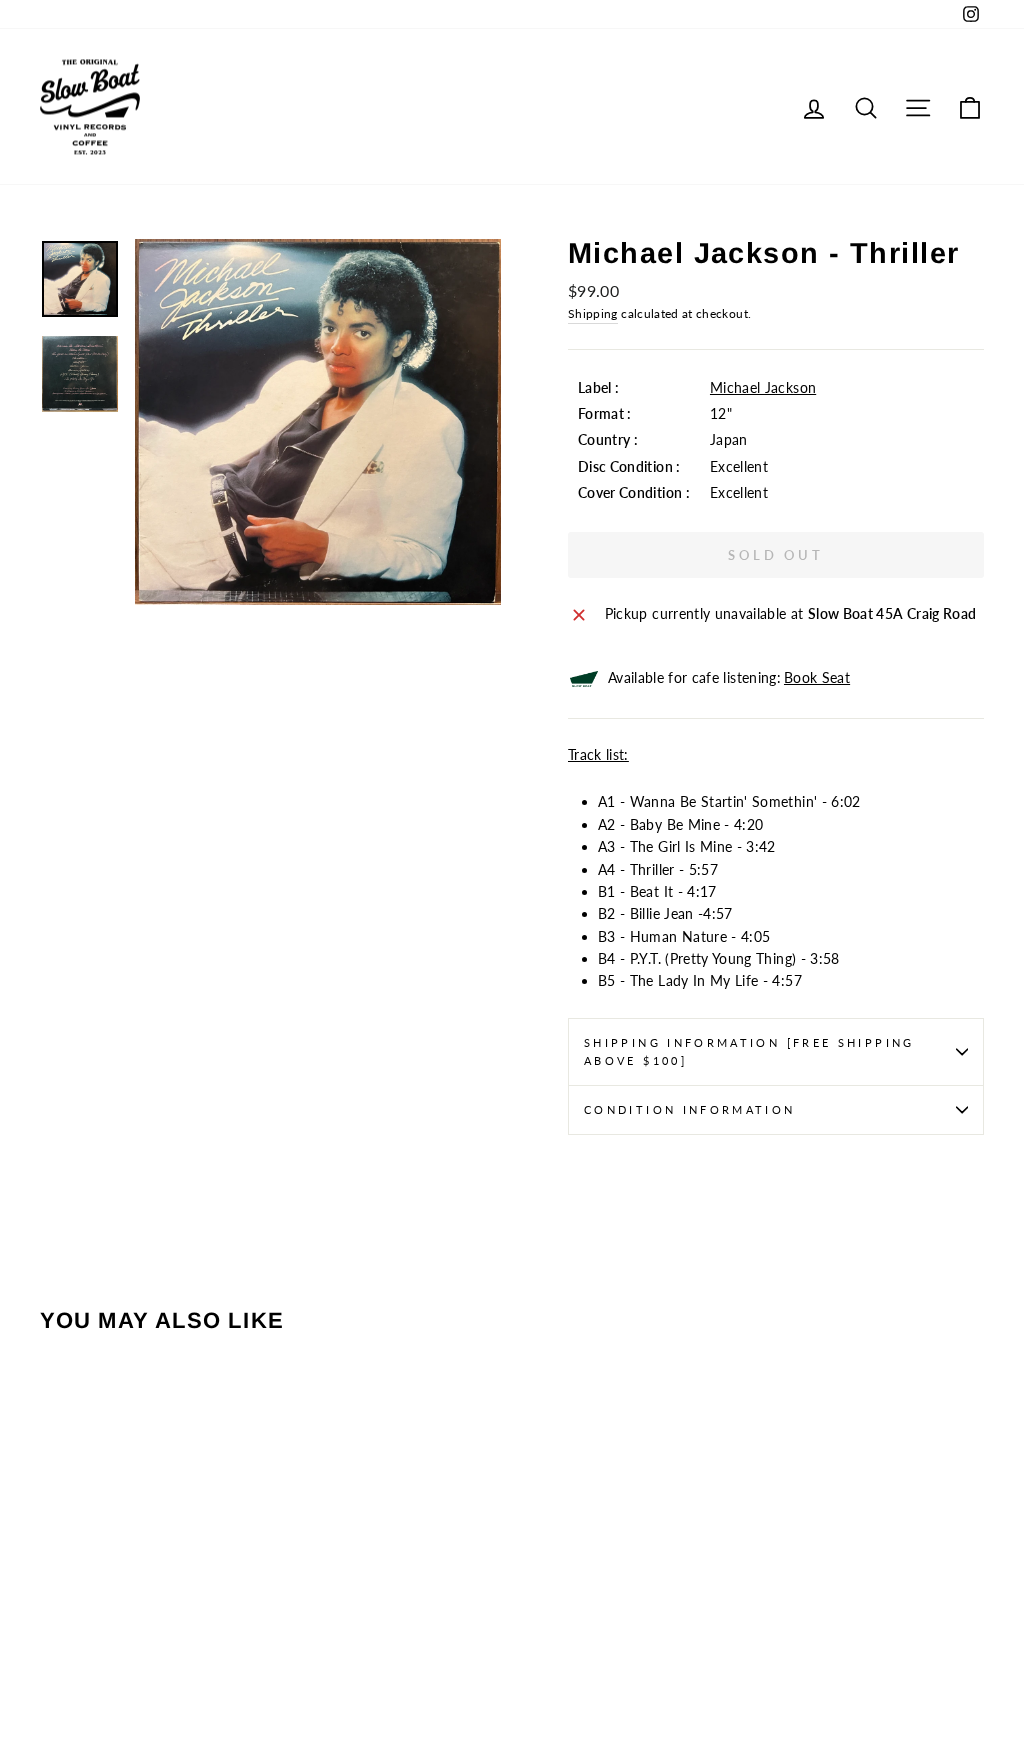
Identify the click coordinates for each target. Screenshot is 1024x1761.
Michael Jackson (763, 387)
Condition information (690, 1109)
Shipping (593, 313)
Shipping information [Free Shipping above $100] (749, 1051)
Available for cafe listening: (729, 677)
